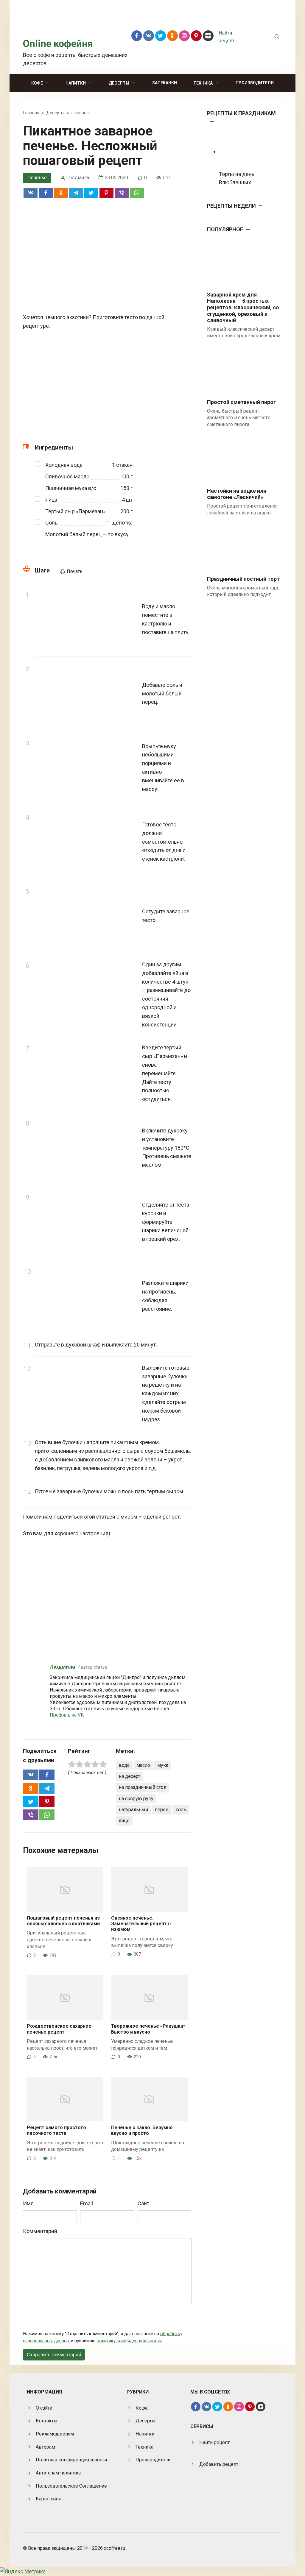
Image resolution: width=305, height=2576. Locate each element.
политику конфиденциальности (129, 2341)
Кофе (37, 83)
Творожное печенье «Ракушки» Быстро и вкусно (148, 2029)
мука (163, 1765)
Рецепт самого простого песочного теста (56, 2130)
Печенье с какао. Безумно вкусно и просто (142, 2130)
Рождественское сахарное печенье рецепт (59, 2029)
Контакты (47, 2421)
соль (181, 1810)
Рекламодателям (55, 2434)
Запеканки (165, 83)
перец (162, 1810)
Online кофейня (58, 44)
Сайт (143, 2203)
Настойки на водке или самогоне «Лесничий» (237, 494)
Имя (28, 2203)
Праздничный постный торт (243, 579)
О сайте (44, 2408)
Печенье (37, 178)
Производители (255, 83)
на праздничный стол (143, 1787)
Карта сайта (49, 2499)
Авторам (45, 2447)
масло (143, 1765)
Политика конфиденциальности (71, 2460)
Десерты (119, 83)
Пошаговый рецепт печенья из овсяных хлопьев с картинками (63, 1921)
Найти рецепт (214, 2442)
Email (87, 2203)
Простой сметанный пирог (241, 402)
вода (124, 1765)
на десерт (130, 1776)
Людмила (62, 1667)
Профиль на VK (67, 1715)
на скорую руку (136, 1799)
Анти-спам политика (58, 2473)
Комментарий (40, 2231)
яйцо (124, 1821)
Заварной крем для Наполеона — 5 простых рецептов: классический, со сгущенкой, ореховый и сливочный (243, 307)
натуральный (133, 1810)
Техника (203, 83)
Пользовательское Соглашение (71, 2486)
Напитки (76, 83)
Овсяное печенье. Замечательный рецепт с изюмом (141, 1924)
